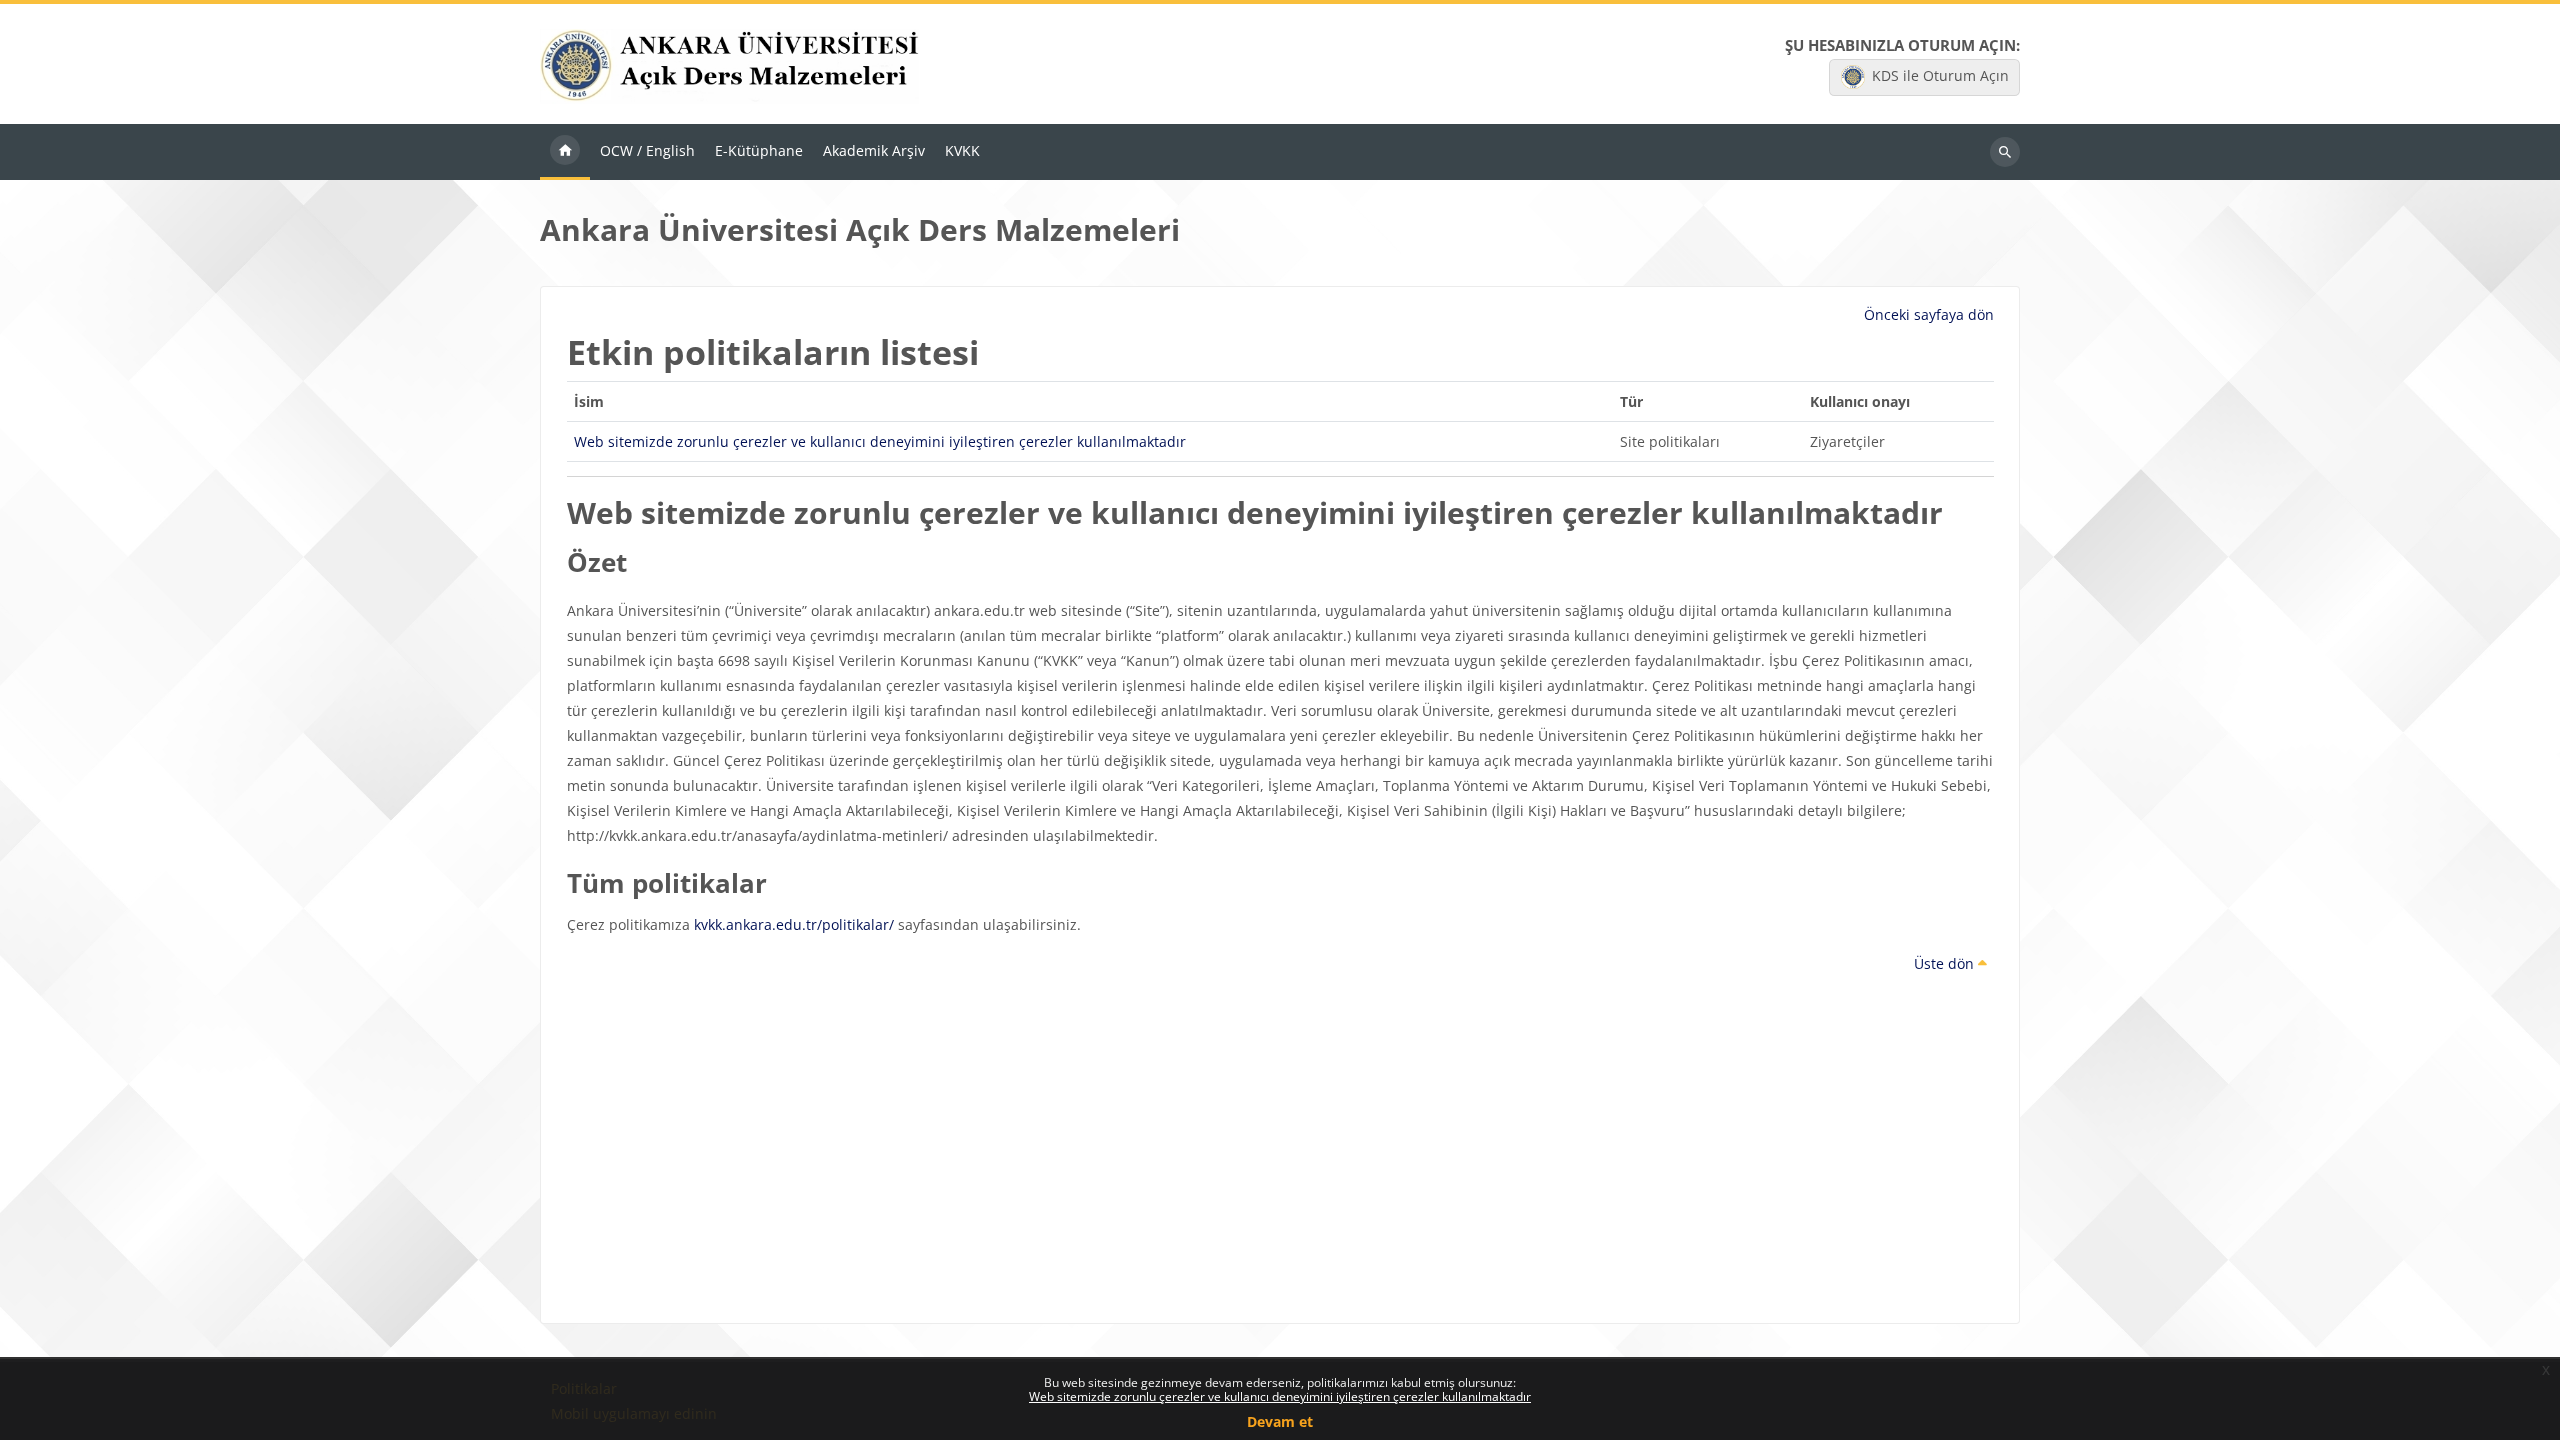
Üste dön (1946, 963)
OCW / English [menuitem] (647, 150)
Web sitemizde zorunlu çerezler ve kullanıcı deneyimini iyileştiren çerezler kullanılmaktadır (1280, 1396)
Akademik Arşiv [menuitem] (874, 150)
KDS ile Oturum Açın (1940, 75)
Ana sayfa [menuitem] (565, 152)
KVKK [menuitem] (962, 150)
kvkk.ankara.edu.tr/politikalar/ (794, 924)
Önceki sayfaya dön (1929, 314)
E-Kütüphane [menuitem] (759, 150)
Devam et (1280, 1421)
